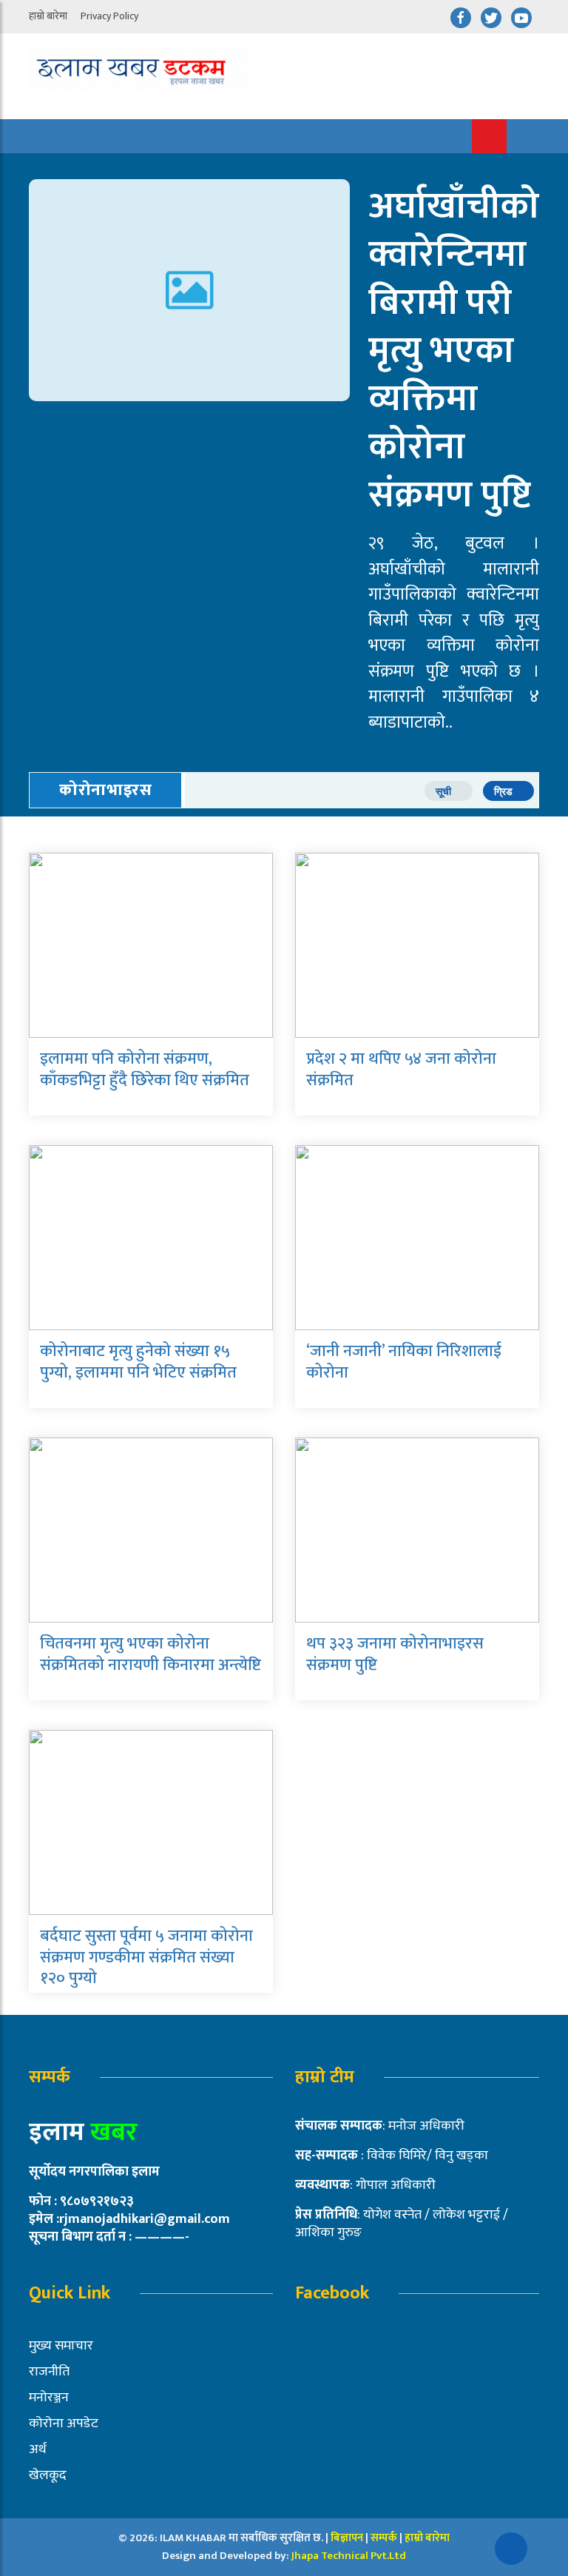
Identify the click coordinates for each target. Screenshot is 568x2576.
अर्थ (38, 2449)
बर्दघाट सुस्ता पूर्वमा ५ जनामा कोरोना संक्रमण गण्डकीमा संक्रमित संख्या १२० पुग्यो (146, 1957)
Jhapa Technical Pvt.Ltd (349, 2556)
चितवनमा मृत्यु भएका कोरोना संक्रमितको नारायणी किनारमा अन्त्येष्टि (151, 1654)
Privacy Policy (109, 16)
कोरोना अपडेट (64, 2424)
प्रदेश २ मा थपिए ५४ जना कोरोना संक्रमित (401, 1070)
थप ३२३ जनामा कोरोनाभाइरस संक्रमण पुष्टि (395, 1654)
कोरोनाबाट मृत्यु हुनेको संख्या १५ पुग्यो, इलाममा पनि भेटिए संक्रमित (138, 1362)
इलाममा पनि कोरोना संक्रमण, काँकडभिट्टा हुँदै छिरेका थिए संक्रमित (145, 1070)
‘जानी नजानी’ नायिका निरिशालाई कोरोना (404, 1362)
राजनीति (49, 2372)
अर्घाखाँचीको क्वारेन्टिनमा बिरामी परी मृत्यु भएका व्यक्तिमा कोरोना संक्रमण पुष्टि (454, 351)
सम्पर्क (385, 2538)
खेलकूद (48, 2475)
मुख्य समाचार (61, 2346)
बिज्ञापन (347, 2538)
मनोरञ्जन (49, 2398)
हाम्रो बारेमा (48, 16)
